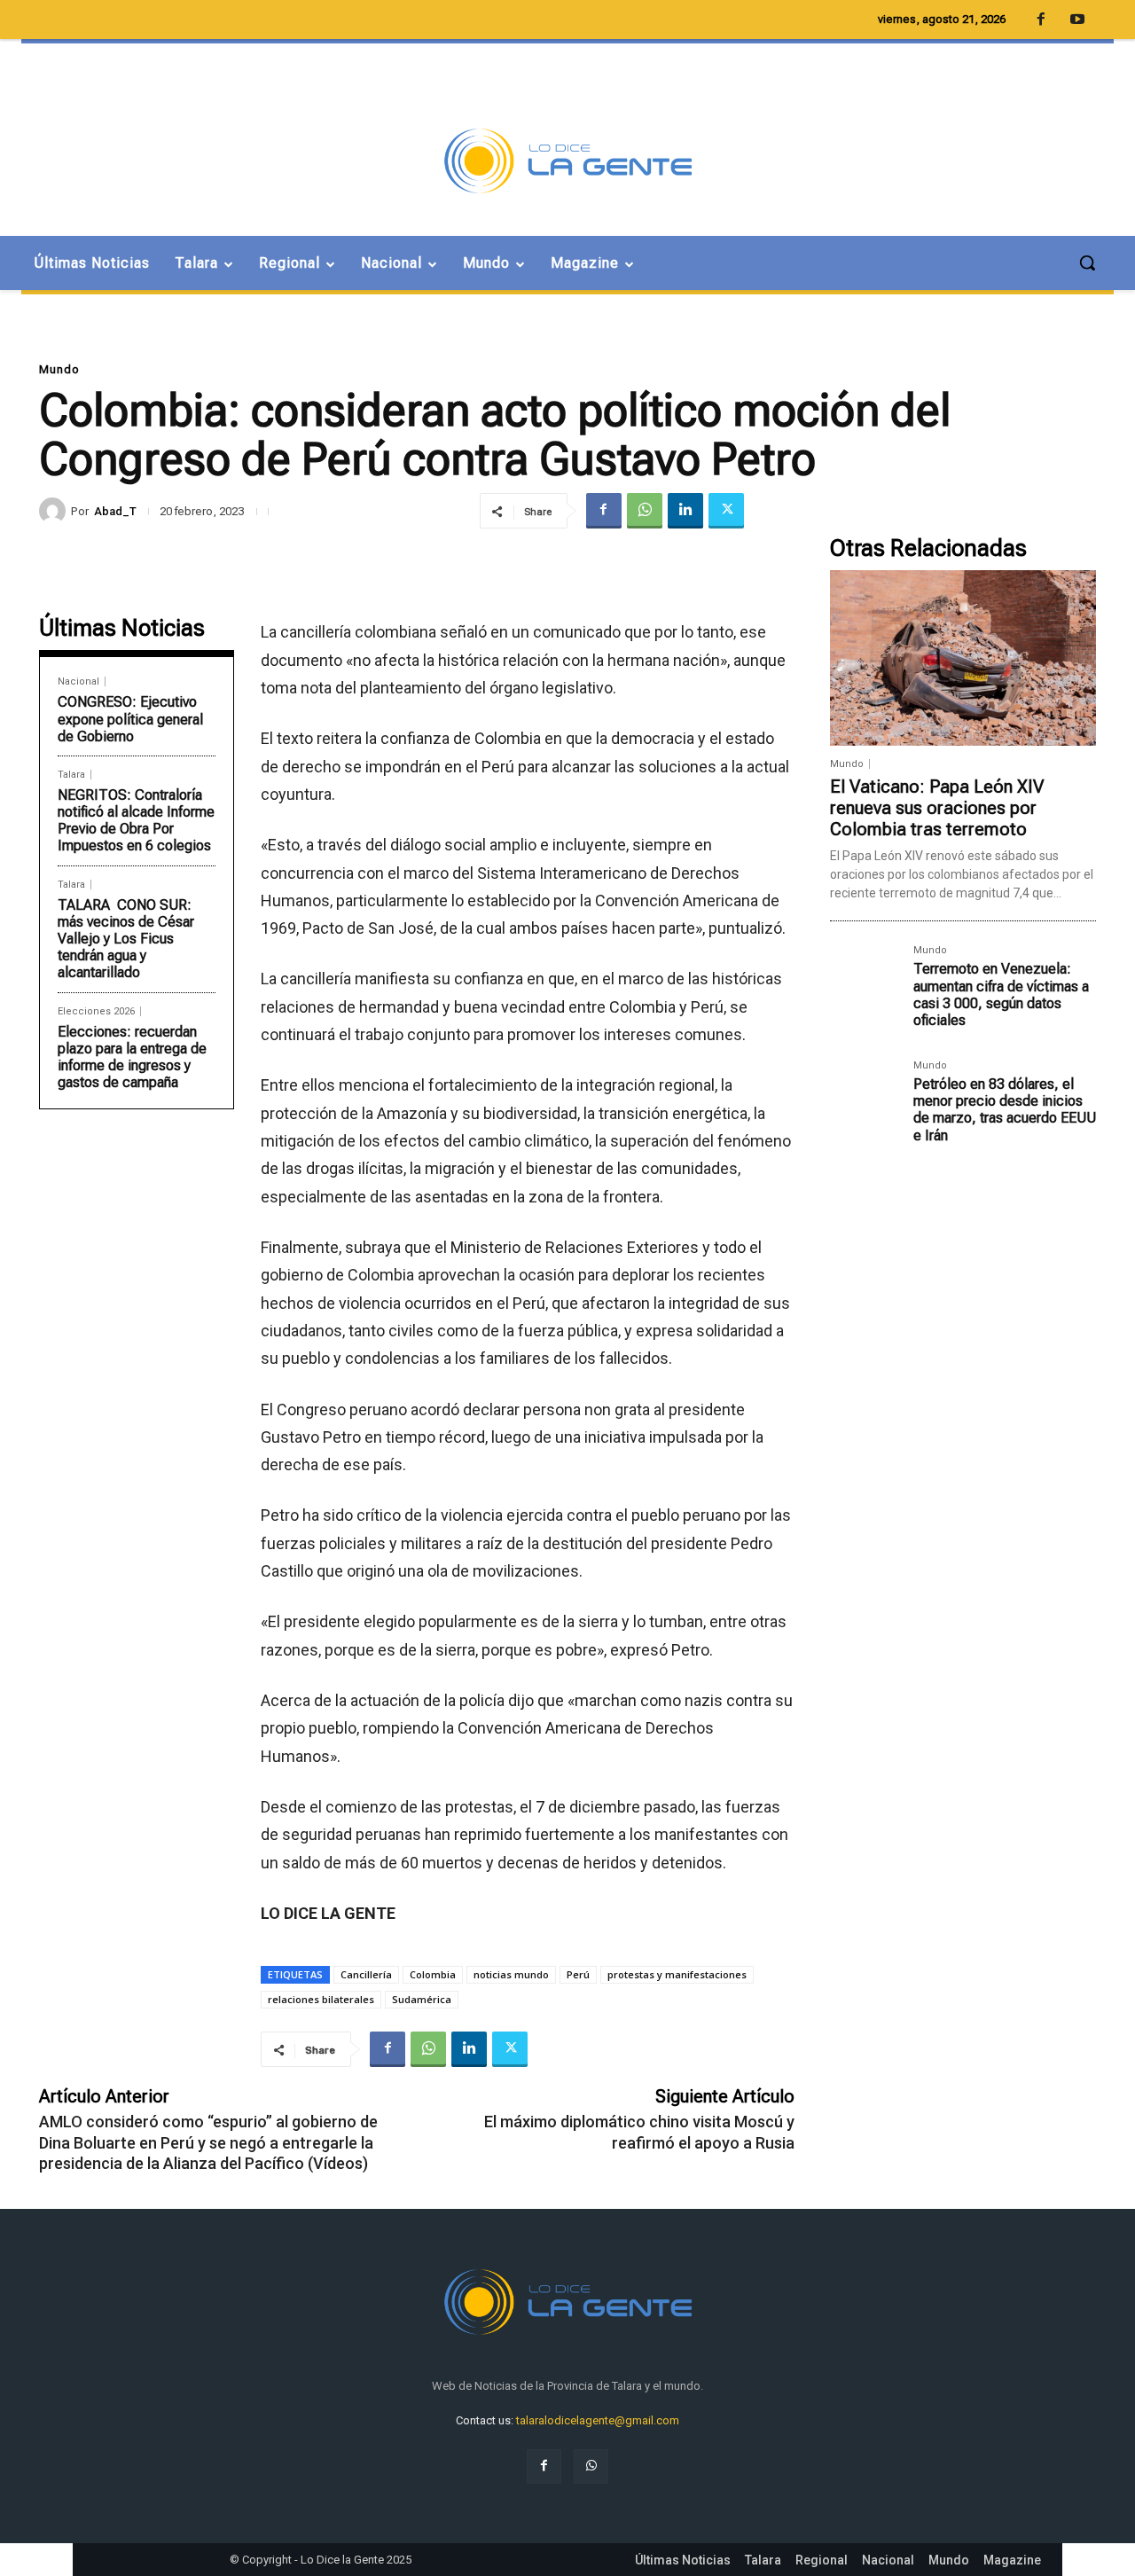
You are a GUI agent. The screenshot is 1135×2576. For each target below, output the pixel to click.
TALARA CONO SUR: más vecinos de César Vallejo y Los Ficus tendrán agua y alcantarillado (126, 939)
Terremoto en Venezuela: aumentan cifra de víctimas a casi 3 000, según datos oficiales (1001, 994)
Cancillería (366, 1974)
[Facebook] (604, 511)
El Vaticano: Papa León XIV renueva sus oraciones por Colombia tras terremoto (937, 808)
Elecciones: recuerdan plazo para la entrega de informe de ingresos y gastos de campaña (132, 1057)
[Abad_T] (55, 511)
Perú (578, 1974)
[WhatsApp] (645, 511)
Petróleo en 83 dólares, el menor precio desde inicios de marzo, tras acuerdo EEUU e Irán (1005, 1110)
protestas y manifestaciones (677, 1974)
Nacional (78, 681)
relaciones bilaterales (321, 1999)
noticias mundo (511, 1974)
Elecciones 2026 (96, 1011)
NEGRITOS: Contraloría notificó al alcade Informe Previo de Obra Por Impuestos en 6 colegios (136, 821)
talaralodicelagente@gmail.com (598, 2420)
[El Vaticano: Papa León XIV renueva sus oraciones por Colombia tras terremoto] (963, 658)
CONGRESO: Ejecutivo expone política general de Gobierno (130, 719)
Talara (71, 775)
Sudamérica (422, 1999)
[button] (1087, 262)
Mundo (59, 369)
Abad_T (115, 511)
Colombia (433, 1974)
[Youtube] (1077, 20)
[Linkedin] (685, 511)
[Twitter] (726, 511)
